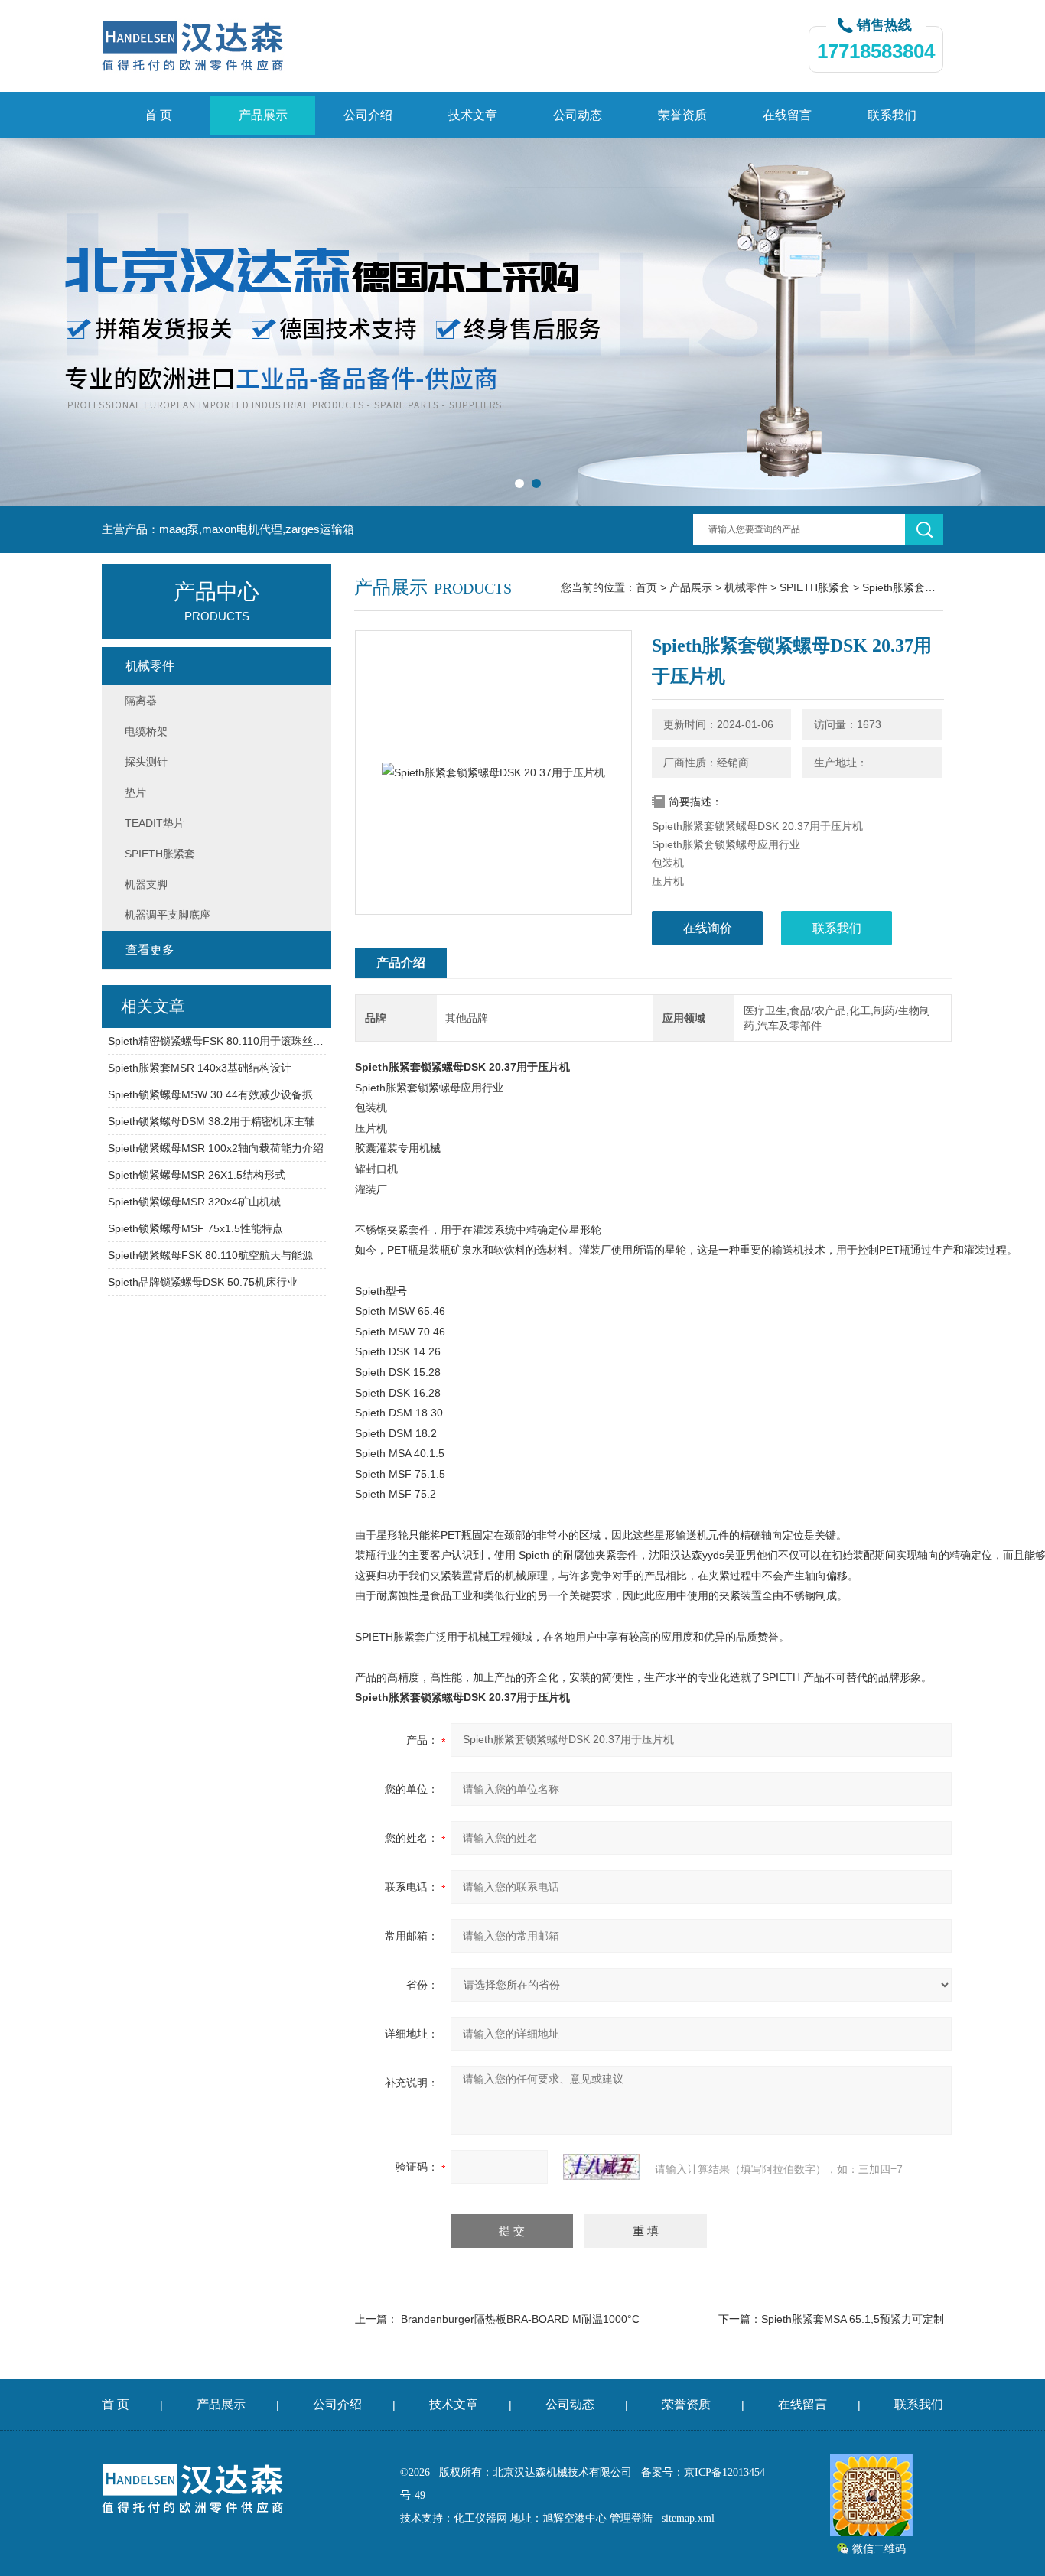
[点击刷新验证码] (601, 2167)
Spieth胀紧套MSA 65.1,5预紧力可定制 (853, 2319)
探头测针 (146, 762)
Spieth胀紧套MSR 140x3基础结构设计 (200, 1068)
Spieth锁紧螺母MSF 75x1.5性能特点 (195, 1228)
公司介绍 (368, 115)
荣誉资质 (682, 115)
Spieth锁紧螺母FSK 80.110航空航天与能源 (210, 1255)
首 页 (158, 115)
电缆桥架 (146, 731)
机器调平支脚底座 (168, 915)
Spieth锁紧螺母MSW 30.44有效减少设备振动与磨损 (217, 1094)
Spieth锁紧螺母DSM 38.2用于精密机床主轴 (212, 1121)
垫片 (135, 792)
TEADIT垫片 (155, 823)
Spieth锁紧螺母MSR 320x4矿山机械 (194, 1202)
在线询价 (708, 928)
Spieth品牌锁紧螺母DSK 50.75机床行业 (203, 1282)
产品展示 (263, 115)
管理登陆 (631, 2518)
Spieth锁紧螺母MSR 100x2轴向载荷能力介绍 (216, 1148)
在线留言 (787, 115)
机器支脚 (146, 884)
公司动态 (578, 115)
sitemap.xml (688, 2518)
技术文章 (473, 115)
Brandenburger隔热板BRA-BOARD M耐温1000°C (520, 2319)
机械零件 (746, 587)
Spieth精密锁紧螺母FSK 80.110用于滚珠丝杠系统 (217, 1041)
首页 (646, 587)
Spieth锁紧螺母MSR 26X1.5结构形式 (197, 1175)
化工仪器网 (480, 2518)
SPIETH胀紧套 (815, 587)
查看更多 (150, 950)
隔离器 (141, 701)
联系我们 (892, 115)
